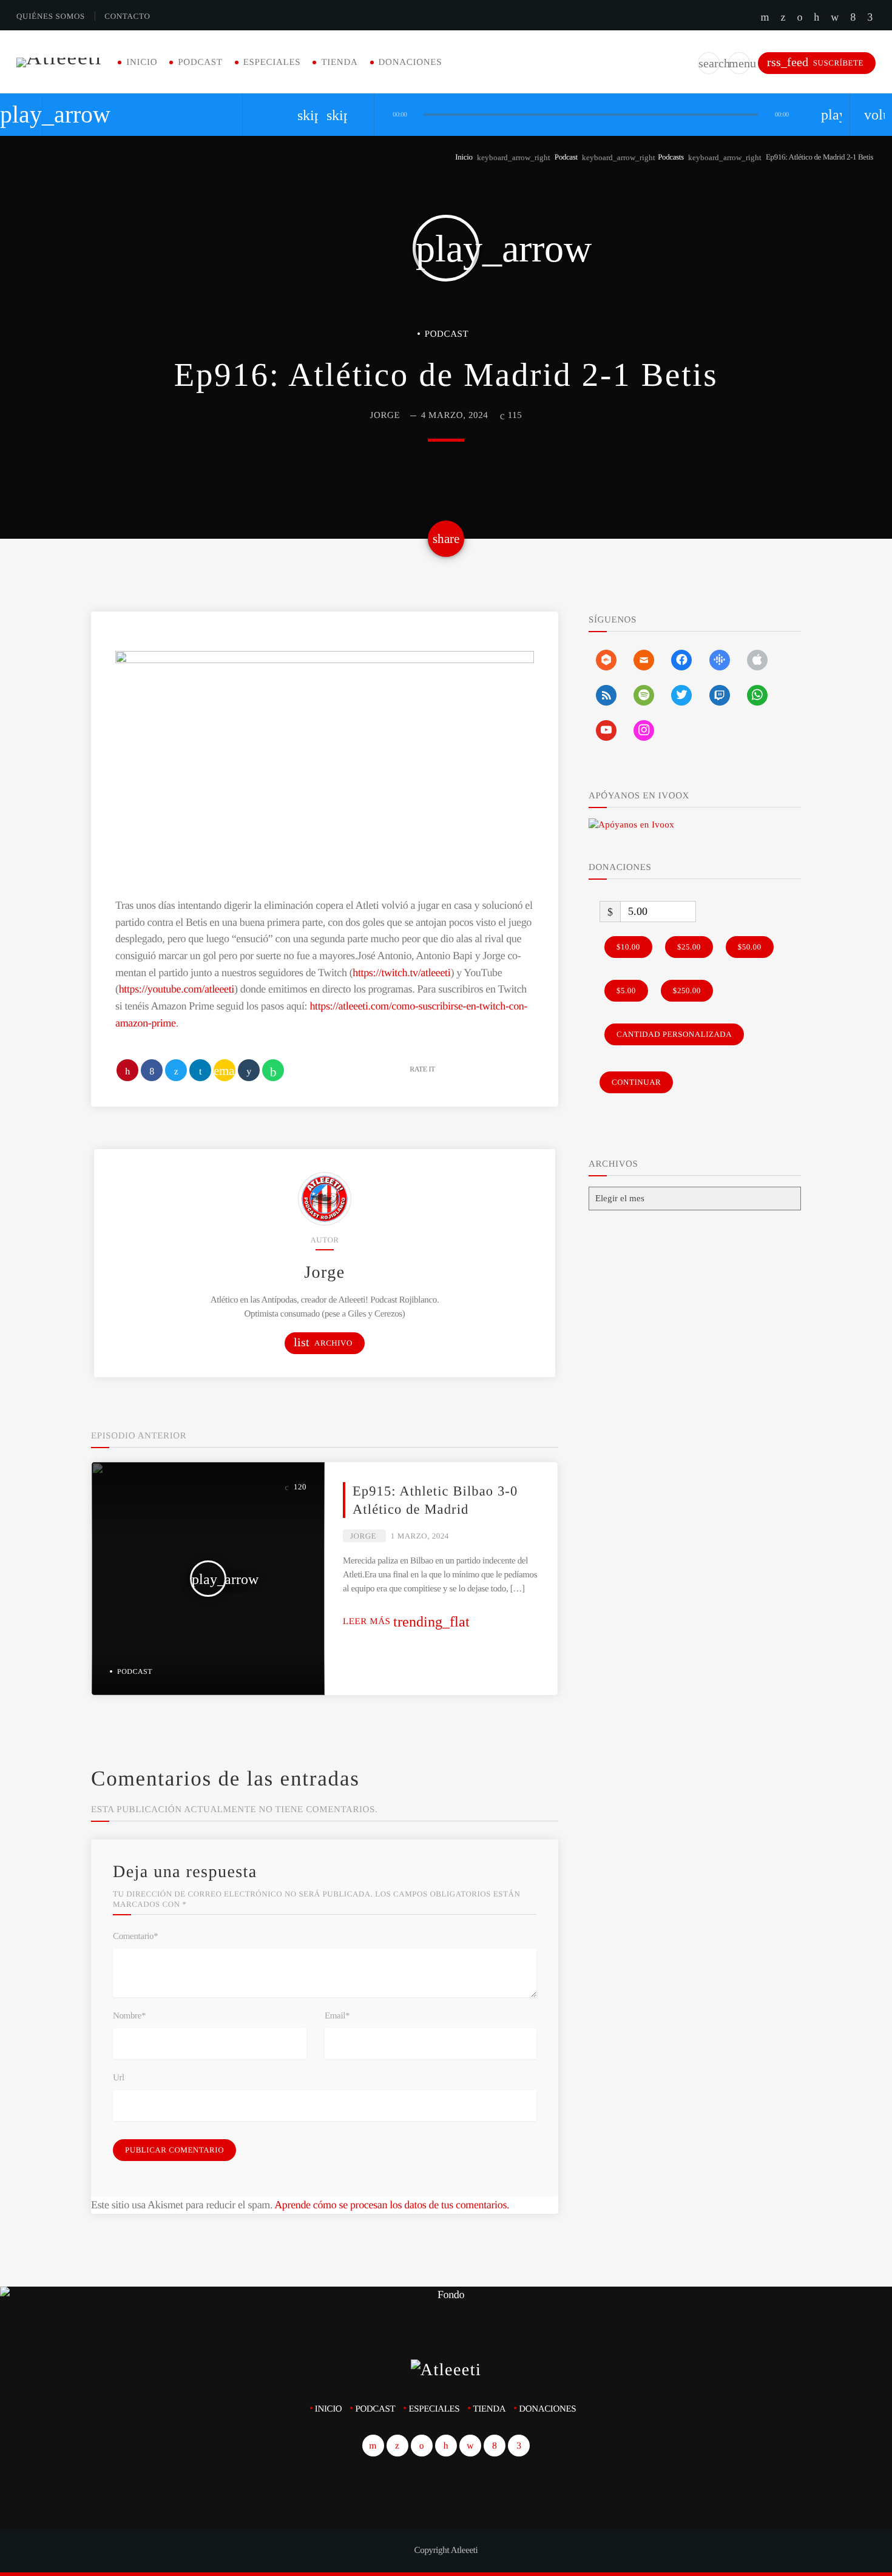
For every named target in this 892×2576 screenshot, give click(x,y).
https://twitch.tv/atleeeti (401, 973)
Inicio (142, 62)
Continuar (636, 1082)
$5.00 (626, 990)
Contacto (127, 16)
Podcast (200, 62)
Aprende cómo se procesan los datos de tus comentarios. (392, 2205)
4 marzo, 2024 (455, 416)
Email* (337, 2016)
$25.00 (689, 947)
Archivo (323, 1342)
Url (119, 2078)
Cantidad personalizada (674, 1034)
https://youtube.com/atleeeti (177, 989)
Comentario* (135, 1937)
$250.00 (687, 990)
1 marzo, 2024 (420, 1536)
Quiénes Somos (51, 16)
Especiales (272, 62)
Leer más (406, 1622)
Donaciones (411, 62)
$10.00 (628, 947)
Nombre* (129, 2016)
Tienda (339, 62)
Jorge (385, 416)
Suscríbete (815, 62)
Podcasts (671, 157)
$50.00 (750, 947)
